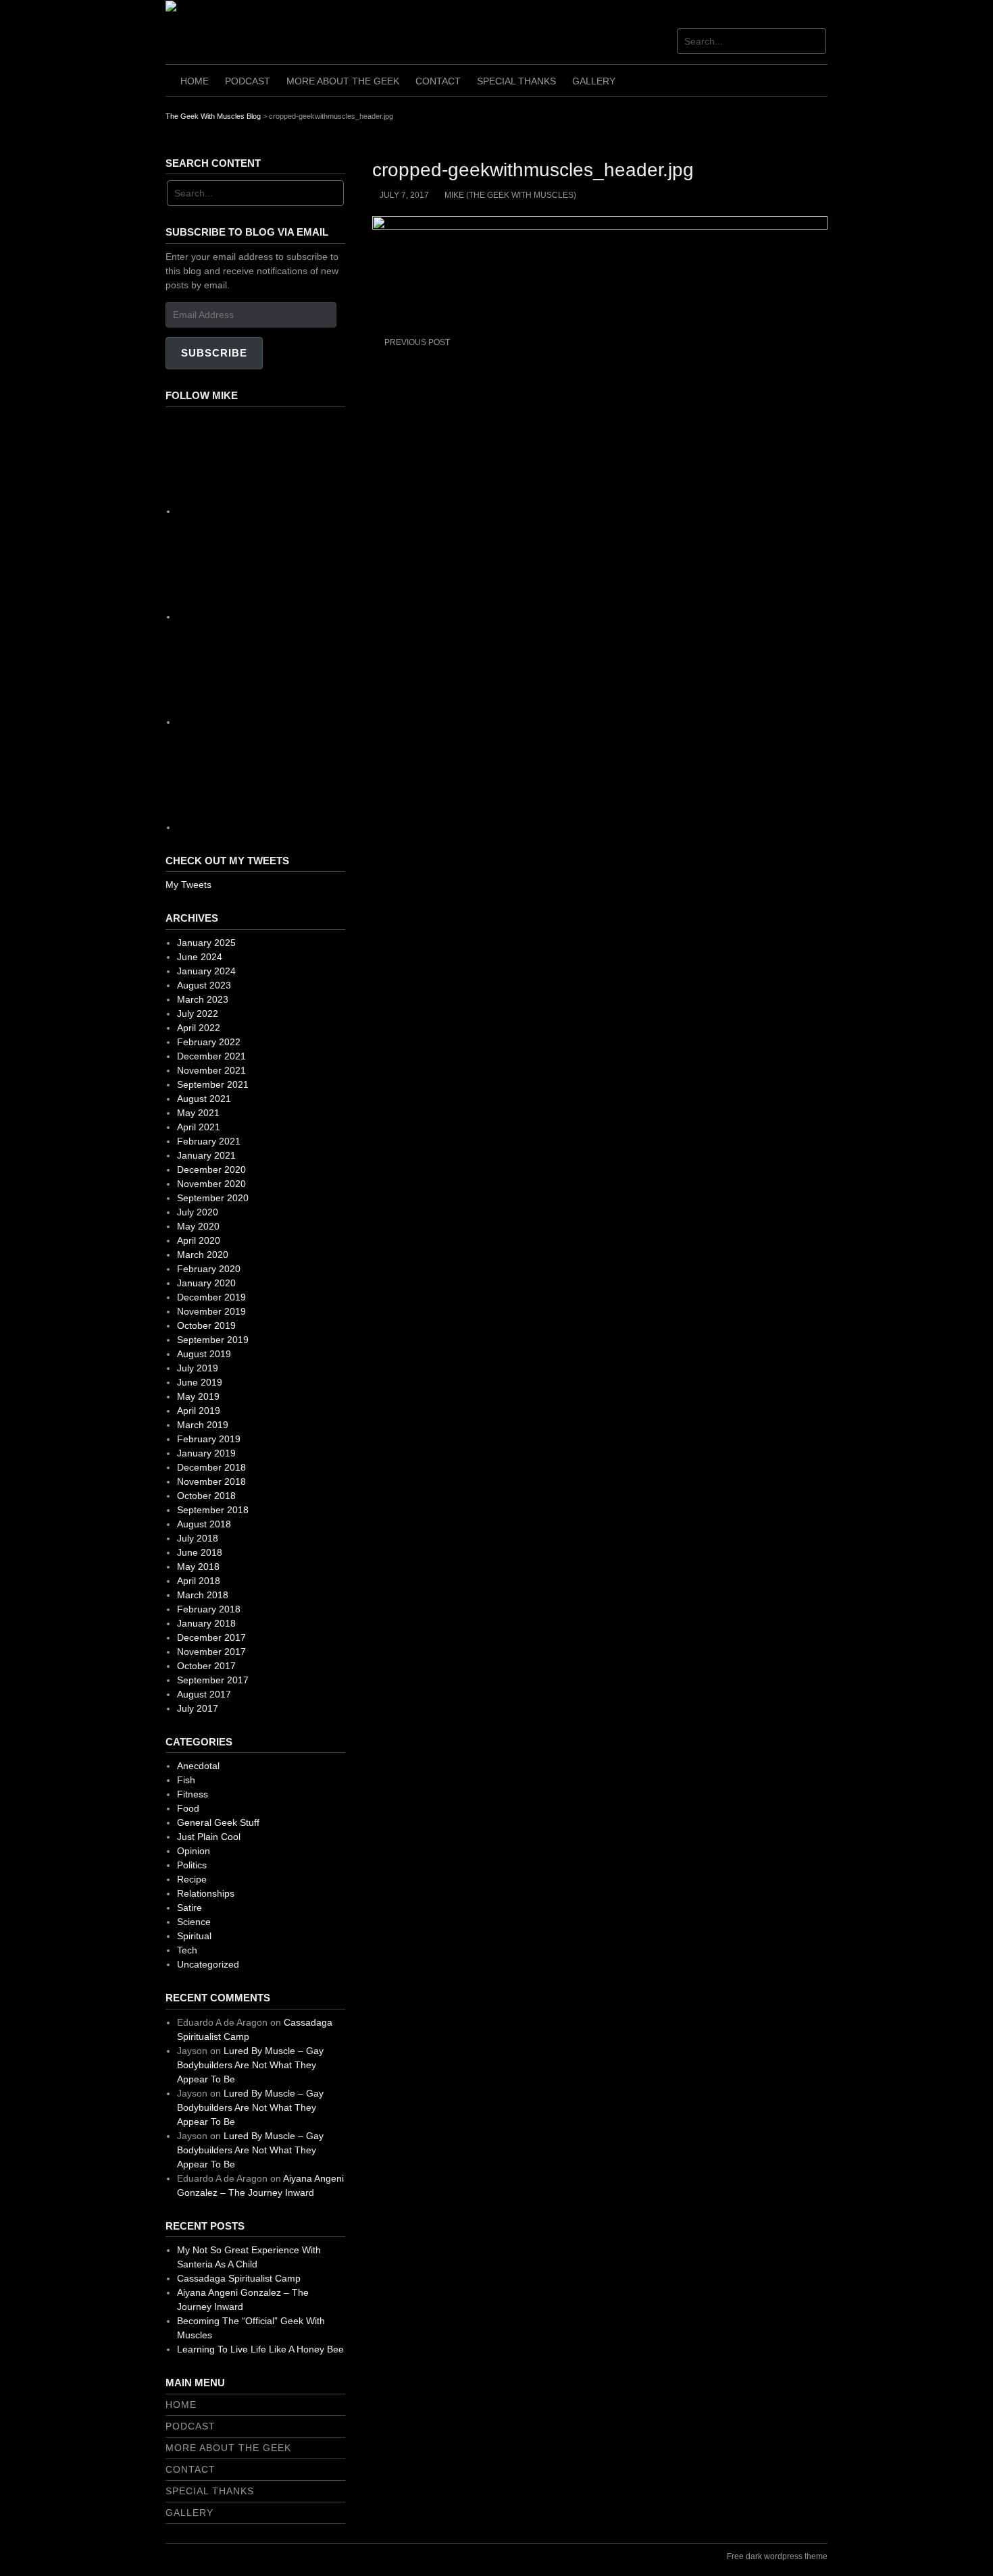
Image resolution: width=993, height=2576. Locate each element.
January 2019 (206, 1453)
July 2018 (198, 1538)
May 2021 (198, 1113)
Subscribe (214, 353)
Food (188, 1808)
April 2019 (199, 1411)
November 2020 (211, 1184)
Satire (189, 1908)
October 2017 (206, 1666)
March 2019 (203, 1425)
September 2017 (213, 1680)
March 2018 (203, 1595)
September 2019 (213, 1340)
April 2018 (199, 1581)
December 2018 (211, 1467)
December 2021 (211, 1056)
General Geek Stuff (218, 1822)
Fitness (193, 1794)
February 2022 (209, 1042)
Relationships (206, 1893)
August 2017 (204, 1694)
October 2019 (206, 1325)
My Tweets (188, 885)
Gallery (594, 81)
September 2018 (213, 1510)
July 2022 (198, 1014)
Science (194, 1922)
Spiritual (194, 1936)
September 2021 (213, 1084)
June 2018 (200, 1552)
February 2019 (209, 1439)
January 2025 (206, 943)
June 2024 (200, 957)
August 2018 (204, 1524)
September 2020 (213, 1198)
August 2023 (204, 985)
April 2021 (199, 1127)
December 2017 (211, 1637)
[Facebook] (278, 511)
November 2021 (211, 1070)
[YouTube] (278, 827)
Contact (438, 81)
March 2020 (203, 1255)
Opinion (194, 1851)
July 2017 (198, 1708)
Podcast (248, 81)
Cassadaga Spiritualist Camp (239, 2278)
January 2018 (206, 1623)
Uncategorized (208, 1964)
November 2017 (211, 1652)
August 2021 (204, 1099)
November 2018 (211, 1481)
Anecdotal (198, 1766)
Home (195, 81)
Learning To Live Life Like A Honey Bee (260, 2349)
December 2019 (211, 1297)
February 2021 (209, 1141)
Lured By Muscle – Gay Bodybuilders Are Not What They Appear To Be (250, 2065)
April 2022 (199, 1028)
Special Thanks (516, 81)
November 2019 (211, 1311)
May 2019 (198, 1396)
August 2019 (204, 1354)
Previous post (417, 342)
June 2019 (200, 1382)
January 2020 (206, 1283)
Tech (187, 1950)
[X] (278, 722)
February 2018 (209, 1609)
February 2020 (209, 1269)
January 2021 (206, 1155)
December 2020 (211, 1169)
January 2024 (206, 971)
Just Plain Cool (209, 1837)
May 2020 (198, 1226)
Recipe (192, 1879)
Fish (186, 1780)
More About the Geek (343, 81)
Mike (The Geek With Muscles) (510, 195)
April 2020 (199, 1240)
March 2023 (203, 999)
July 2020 (198, 1212)
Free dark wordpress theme (777, 2556)
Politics (192, 1865)
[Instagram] (278, 616)
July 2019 (198, 1368)
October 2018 (206, 1496)
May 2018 (198, 1567)
